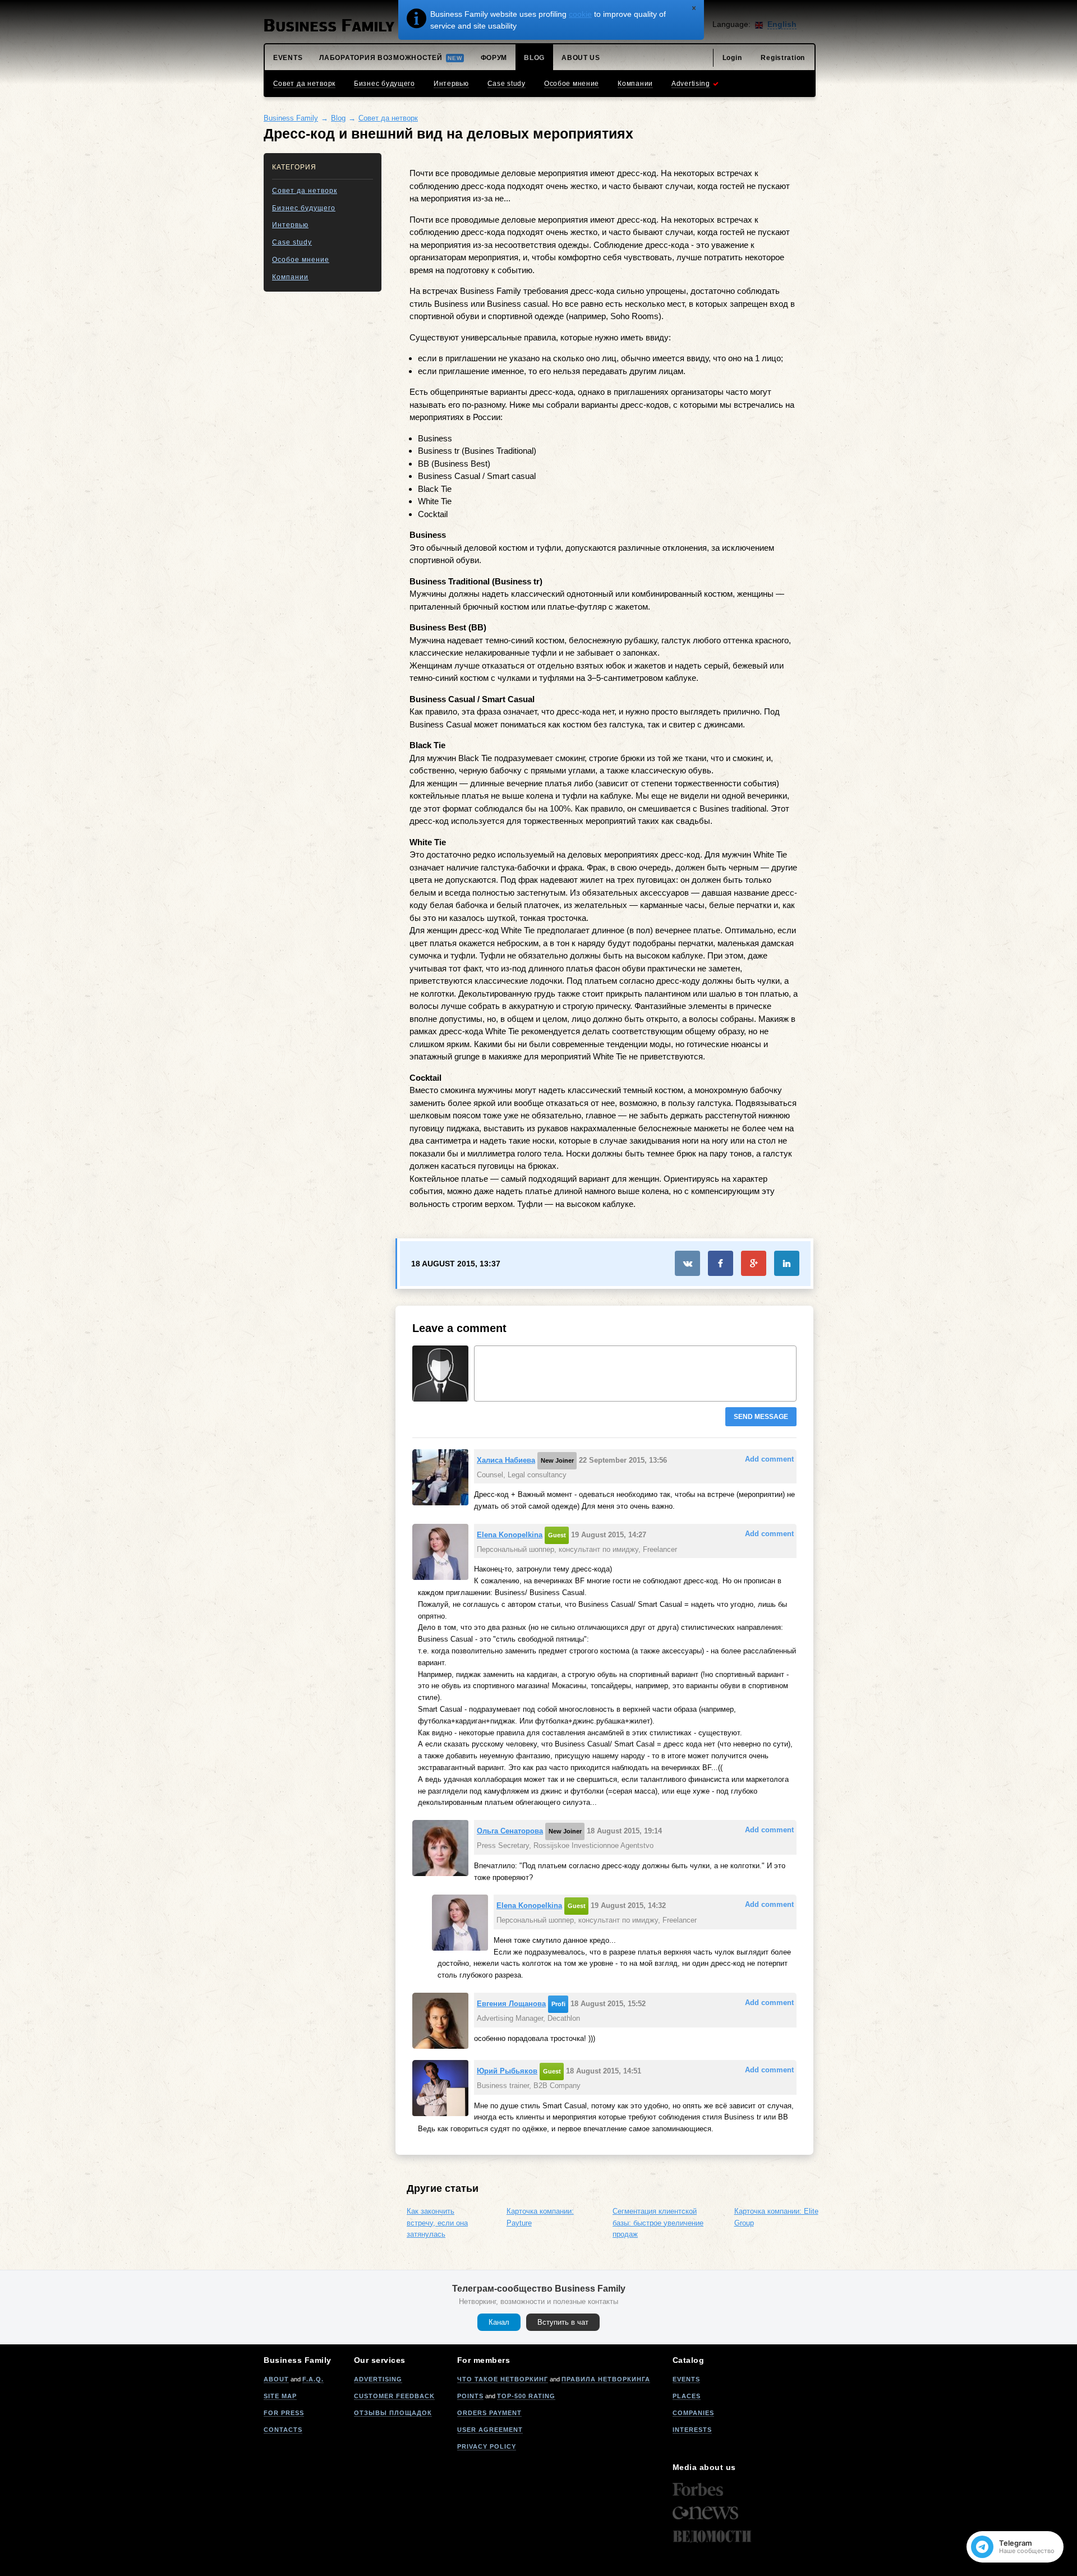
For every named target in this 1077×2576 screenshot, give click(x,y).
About (276, 2379)
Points (470, 2396)
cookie (580, 14)
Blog (338, 118)
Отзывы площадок (393, 2413)
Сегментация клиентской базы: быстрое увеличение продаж (658, 2223)
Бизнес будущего (304, 208)
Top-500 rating (526, 2396)
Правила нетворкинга (606, 2379)
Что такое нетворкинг (503, 2379)
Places (687, 2396)
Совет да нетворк (388, 118)
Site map (280, 2396)
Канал (499, 2322)
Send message (761, 1417)
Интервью (290, 225)
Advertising (378, 2379)
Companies (693, 2413)
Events (686, 2379)
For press (284, 2413)
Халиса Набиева (506, 1460)
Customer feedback (394, 2396)
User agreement (490, 2430)
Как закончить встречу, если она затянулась (437, 2223)
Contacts (283, 2430)
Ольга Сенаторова (510, 1831)
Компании (290, 277)
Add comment (769, 1459)
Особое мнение (301, 260)
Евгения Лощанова (511, 2004)
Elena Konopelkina (510, 1535)
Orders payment (489, 2413)
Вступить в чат (563, 2322)
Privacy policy (487, 2446)
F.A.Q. (313, 2379)
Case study (292, 242)
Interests (692, 2430)
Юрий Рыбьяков (507, 2071)
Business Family (291, 118)
